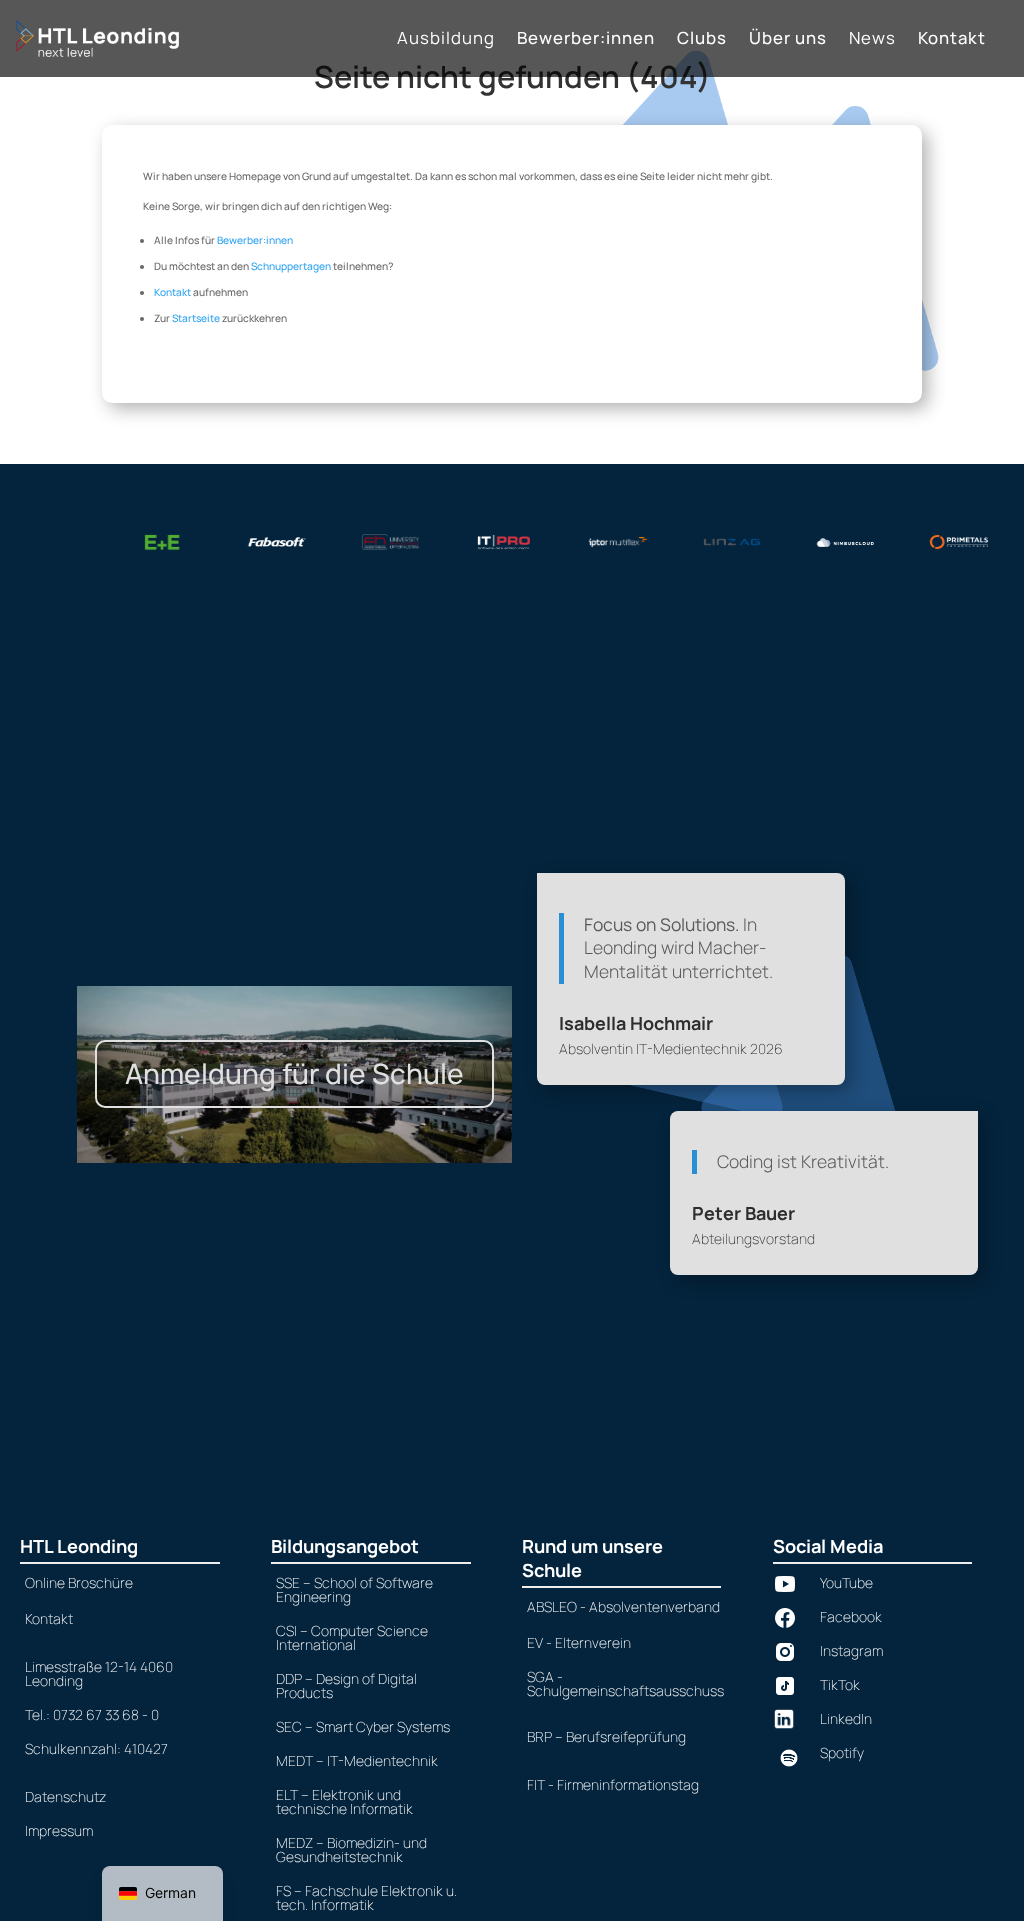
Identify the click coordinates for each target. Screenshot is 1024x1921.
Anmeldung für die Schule (294, 1073)
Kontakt (952, 40)
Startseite (196, 318)
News (872, 40)
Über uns (788, 40)
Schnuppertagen (291, 266)
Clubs (702, 40)
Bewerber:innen (586, 40)
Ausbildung (446, 40)
